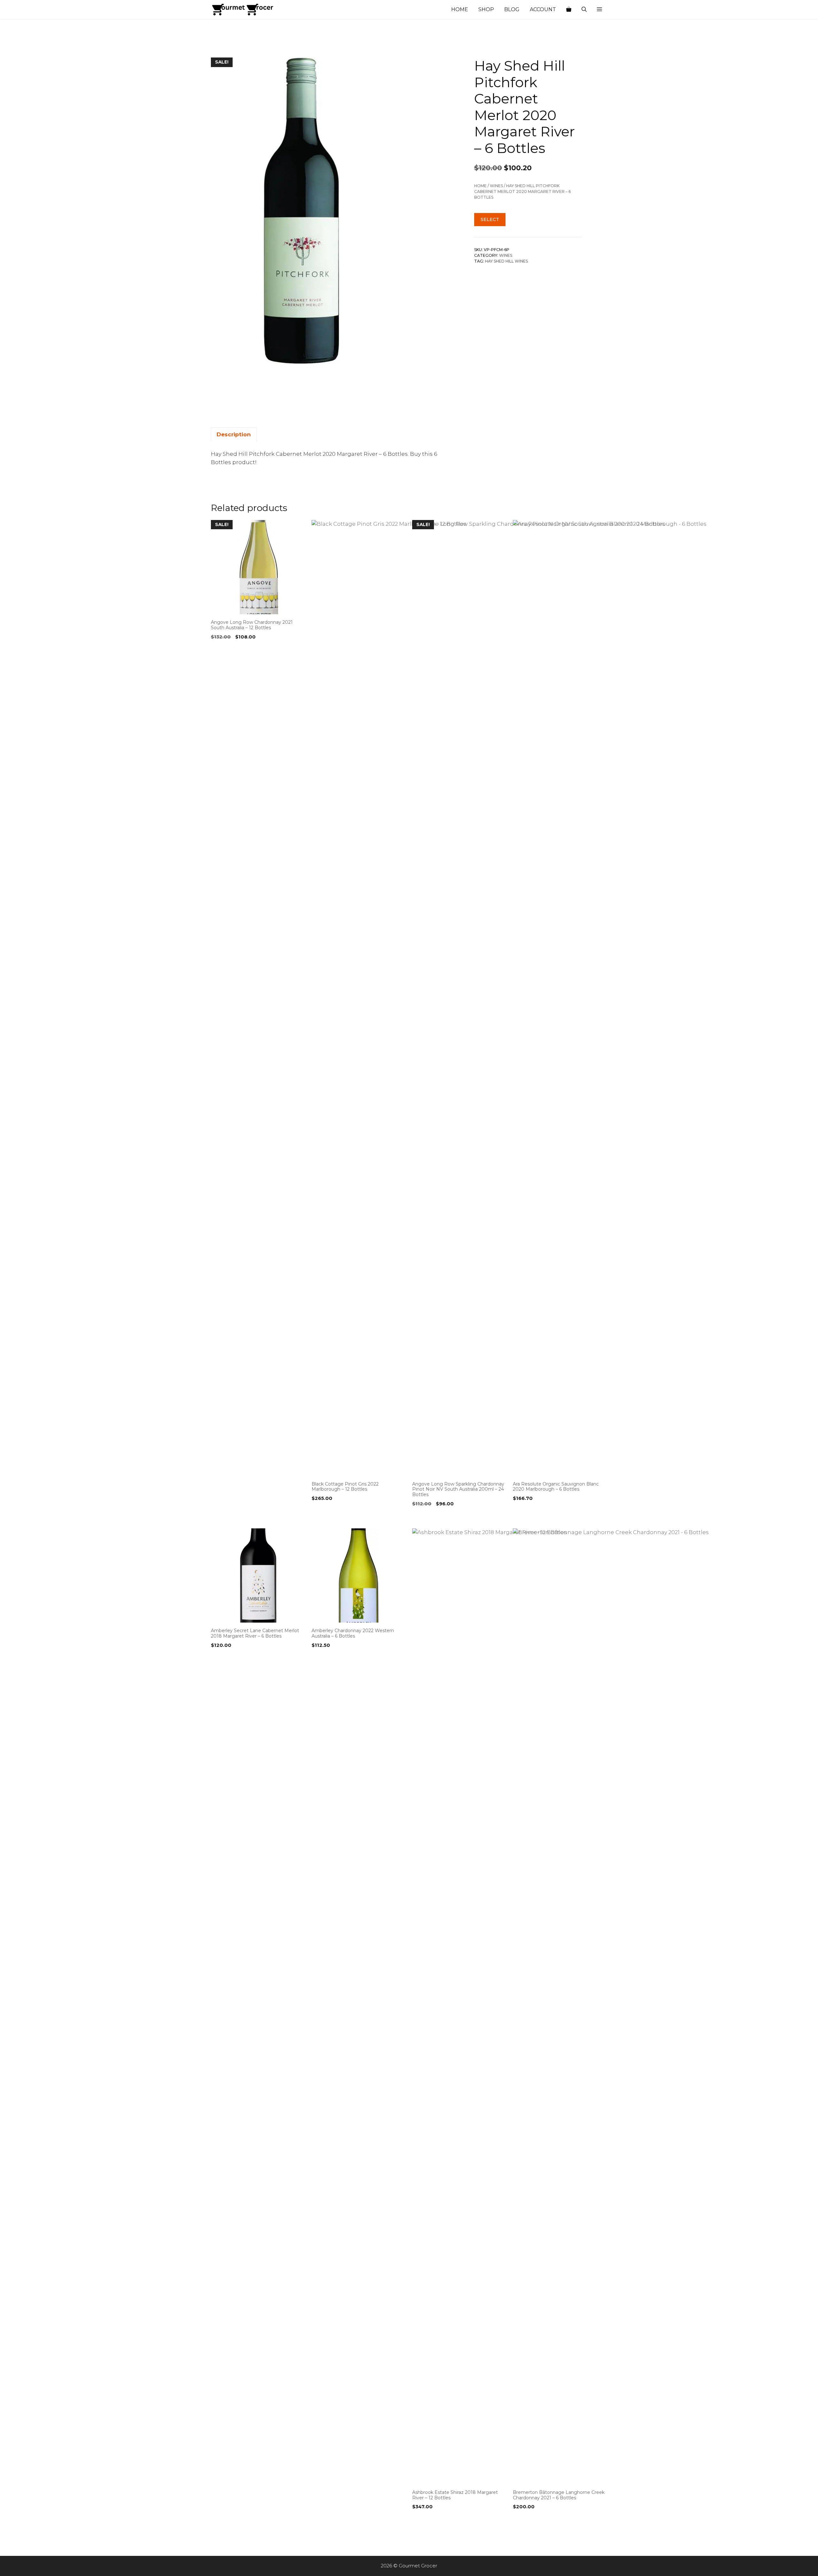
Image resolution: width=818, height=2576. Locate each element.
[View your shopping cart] (569, 10)
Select (490, 219)
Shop (486, 9)
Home (460, 9)
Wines (496, 186)
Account (543, 9)
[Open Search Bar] (584, 10)
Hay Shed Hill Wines (506, 261)
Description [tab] (234, 434)
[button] (599, 10)
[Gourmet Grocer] (243, 10)
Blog (512, 9)
